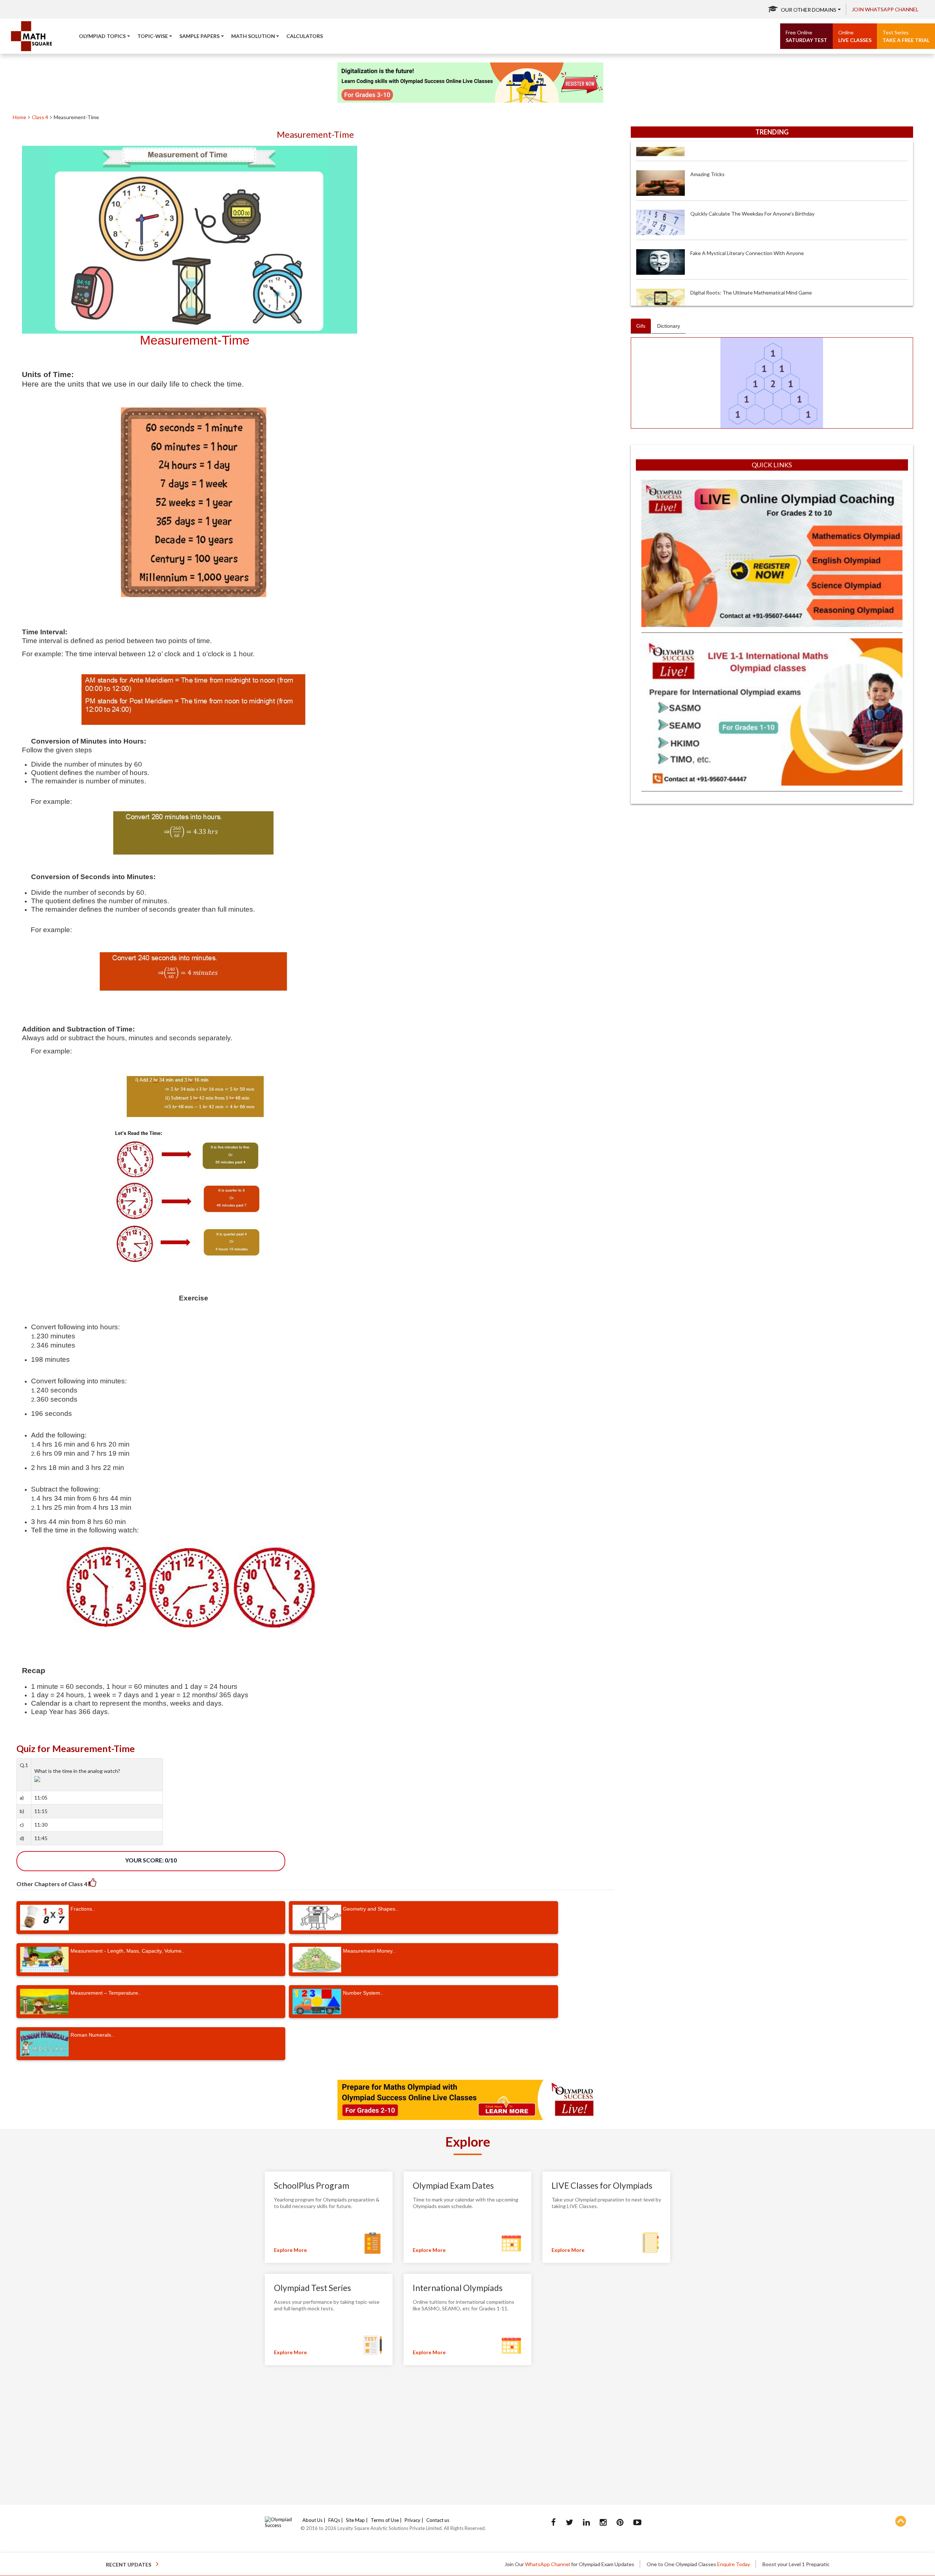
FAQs (334, 2520)
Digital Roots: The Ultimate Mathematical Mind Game (751, 212)
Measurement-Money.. (369, 1951)
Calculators (305, 36)
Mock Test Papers (738, 2564)
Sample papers (199, 36)
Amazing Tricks (707, 291)
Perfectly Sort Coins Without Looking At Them (744, 252)
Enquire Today (606, 2564)
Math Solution (253, 36)
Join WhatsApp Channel (885, 9)
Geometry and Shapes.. (371, 1909)
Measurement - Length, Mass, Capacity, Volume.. (127, 1951)
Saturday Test (806, 36)
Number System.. (363, 1993)
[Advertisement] (772, 862)
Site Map (355, 2520)
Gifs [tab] (641, 326)
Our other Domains (809, 10)
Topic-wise (153, 36)
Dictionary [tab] (669, 326)
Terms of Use (385, 2520)
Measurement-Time (76, 117)
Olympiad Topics (102, 36)
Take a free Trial (906, 36)
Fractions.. (83, 1909)
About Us (312, 2520)
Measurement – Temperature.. (106, 1993)
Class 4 (40, 117)
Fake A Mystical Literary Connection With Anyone (747, 173)
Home (20, 117)
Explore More (290, 2250)
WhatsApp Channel (419, 2564)
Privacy (413, 2520)
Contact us (438, 2520)
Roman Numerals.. (92, 2035)
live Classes (855, 36)
